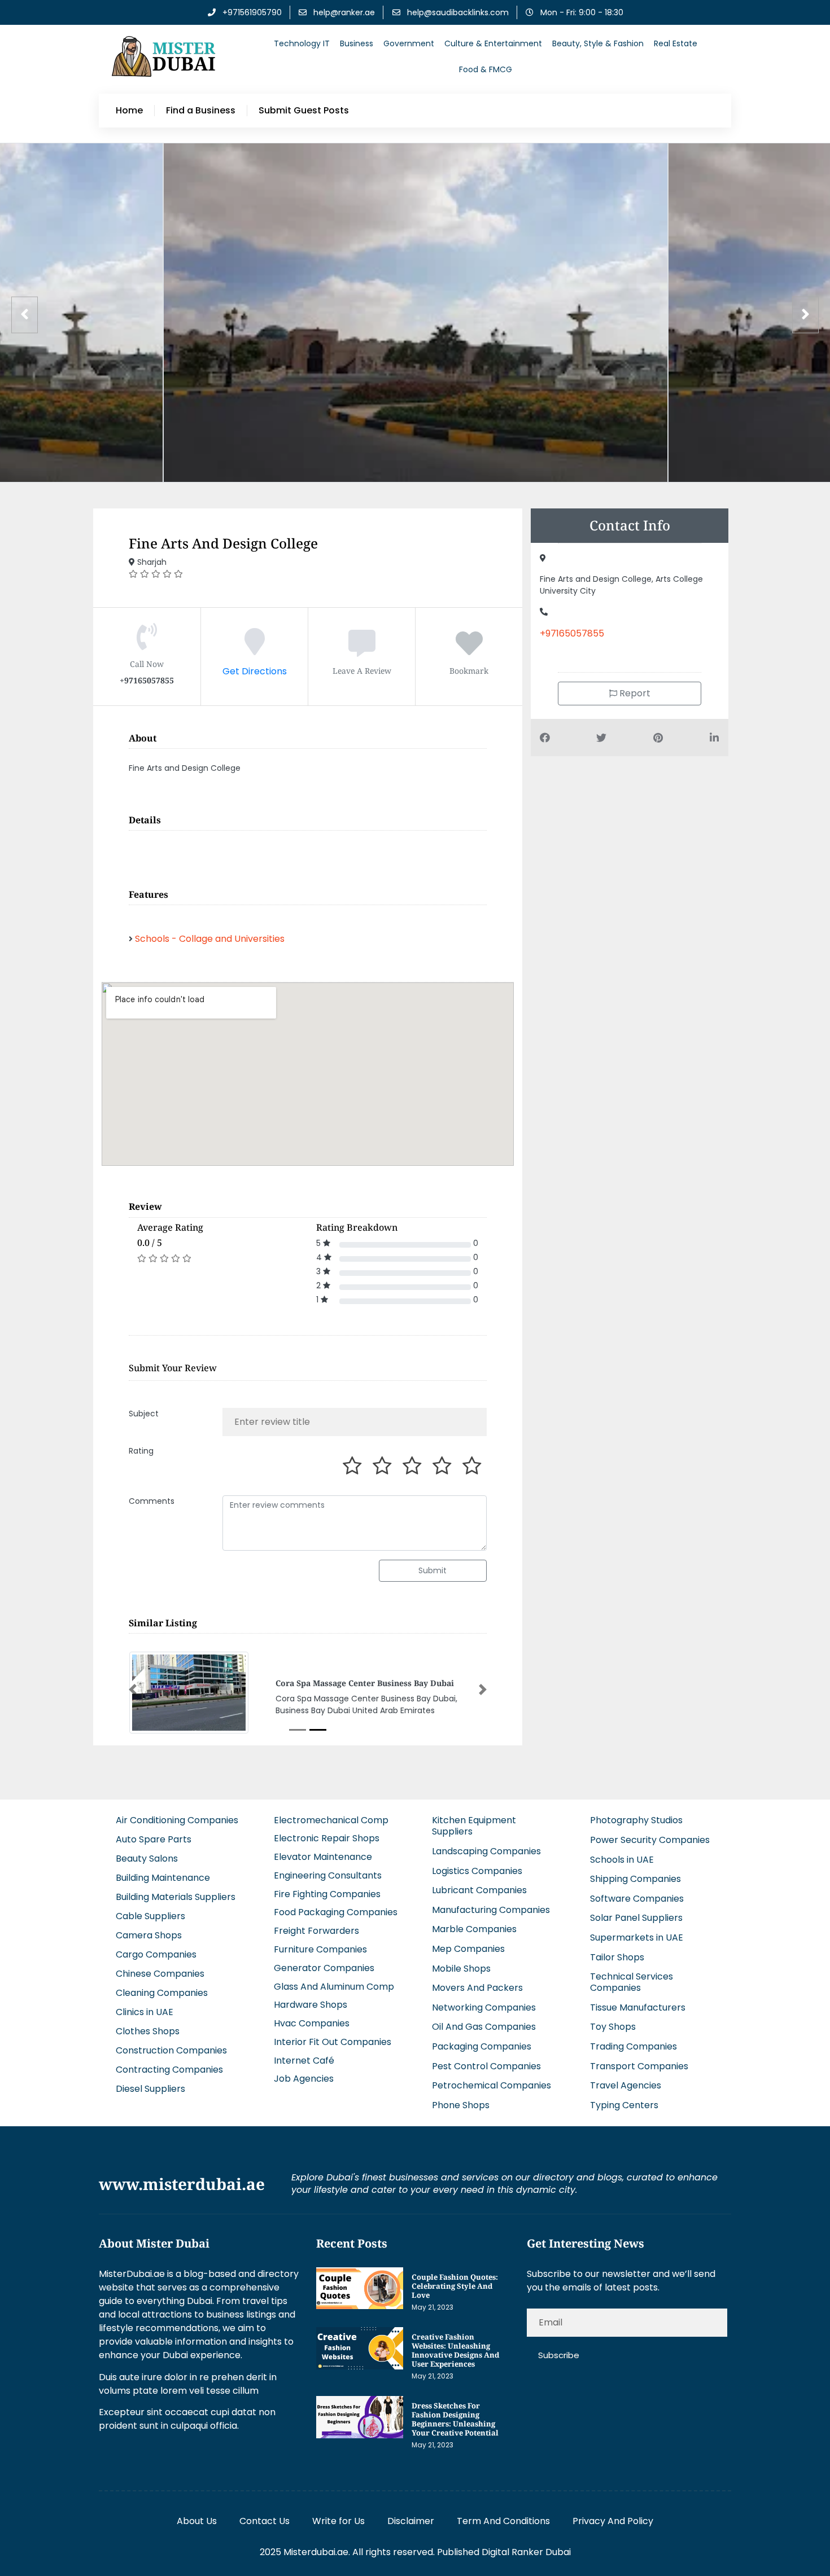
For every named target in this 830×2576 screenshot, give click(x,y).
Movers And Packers (477, 1988)
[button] (133, 1689)
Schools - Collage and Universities (210, 939)
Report (634, 693)
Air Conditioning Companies (177, 1820)
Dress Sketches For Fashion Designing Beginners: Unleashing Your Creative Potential (455, 2419)
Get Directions (255, 671)
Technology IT (302, 43)
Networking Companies (484, 2007)
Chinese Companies (160, 1974)
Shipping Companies (635, 1879)
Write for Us (338, 2521)
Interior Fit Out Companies (333, 2042)
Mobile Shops (461, 1969)
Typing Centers (624, 2105)
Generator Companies (324, 1968)
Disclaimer (411, 2521)
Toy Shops (613, 2027)
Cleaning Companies (162, 1993)
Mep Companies (468, 1949)
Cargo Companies (156, 1954)
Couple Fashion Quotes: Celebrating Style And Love (455, 2286)
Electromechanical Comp (331, 1820)
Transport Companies (639, 2066)
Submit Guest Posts (304, 111)
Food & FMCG (486, 69)
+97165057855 (572, 633)
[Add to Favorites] (469, 650)
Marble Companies (474, 1929)
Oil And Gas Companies (484, 2027)
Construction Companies (171, 2050)
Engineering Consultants (328, 1875)
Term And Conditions (503, 2521)
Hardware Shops (311, 2005)
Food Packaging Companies (336, 1912)
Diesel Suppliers (150, 2089)
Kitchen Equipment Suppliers (474, 1826)
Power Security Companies (650, 1840)
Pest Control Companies (486, 2066)
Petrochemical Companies (492, 2085)
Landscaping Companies (486, 1851)
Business (357, 43)
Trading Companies (634, 2046)
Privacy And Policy (613, 2521)
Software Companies (637, 1899)
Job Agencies (304, 2079)
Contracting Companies (169, 2070)
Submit (433, 1570)
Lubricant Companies (479, 1890)
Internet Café (304, 2061)
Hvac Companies (312, 2023)
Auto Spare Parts (154, 1839)
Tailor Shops (617, 1957)
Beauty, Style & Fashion (598, 43)
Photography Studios (636, 1820)
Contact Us (265, 2521)
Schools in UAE (622, 1860)
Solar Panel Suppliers (636, 1918)
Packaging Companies (482, 2046)
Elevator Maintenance (323, 1857)
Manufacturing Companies (491, 1910)
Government (409, 43)
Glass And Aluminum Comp (334, 1987)
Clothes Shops (148, 2031)
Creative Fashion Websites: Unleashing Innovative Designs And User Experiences (455, 2350)
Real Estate (676, 43)
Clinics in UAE (145, 2012)
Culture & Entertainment (493, 43)
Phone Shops (461, 2105)
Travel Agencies (626, 2085)
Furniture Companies (320, 1949)
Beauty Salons (147, 1859)
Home (129, 111)
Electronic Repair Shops (327, 1838)
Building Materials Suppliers (176, 1897)
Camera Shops (149, 1935)
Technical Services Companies (632, 1982)
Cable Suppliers (150, 1916)
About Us (197, 2521)
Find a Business (201, 111)
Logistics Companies (477, 1871)
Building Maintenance (163, 1878)
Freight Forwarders (316, 1931)
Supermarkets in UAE (637, 1938)
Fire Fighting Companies (327, 1894)
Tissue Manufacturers (638, 2007)
